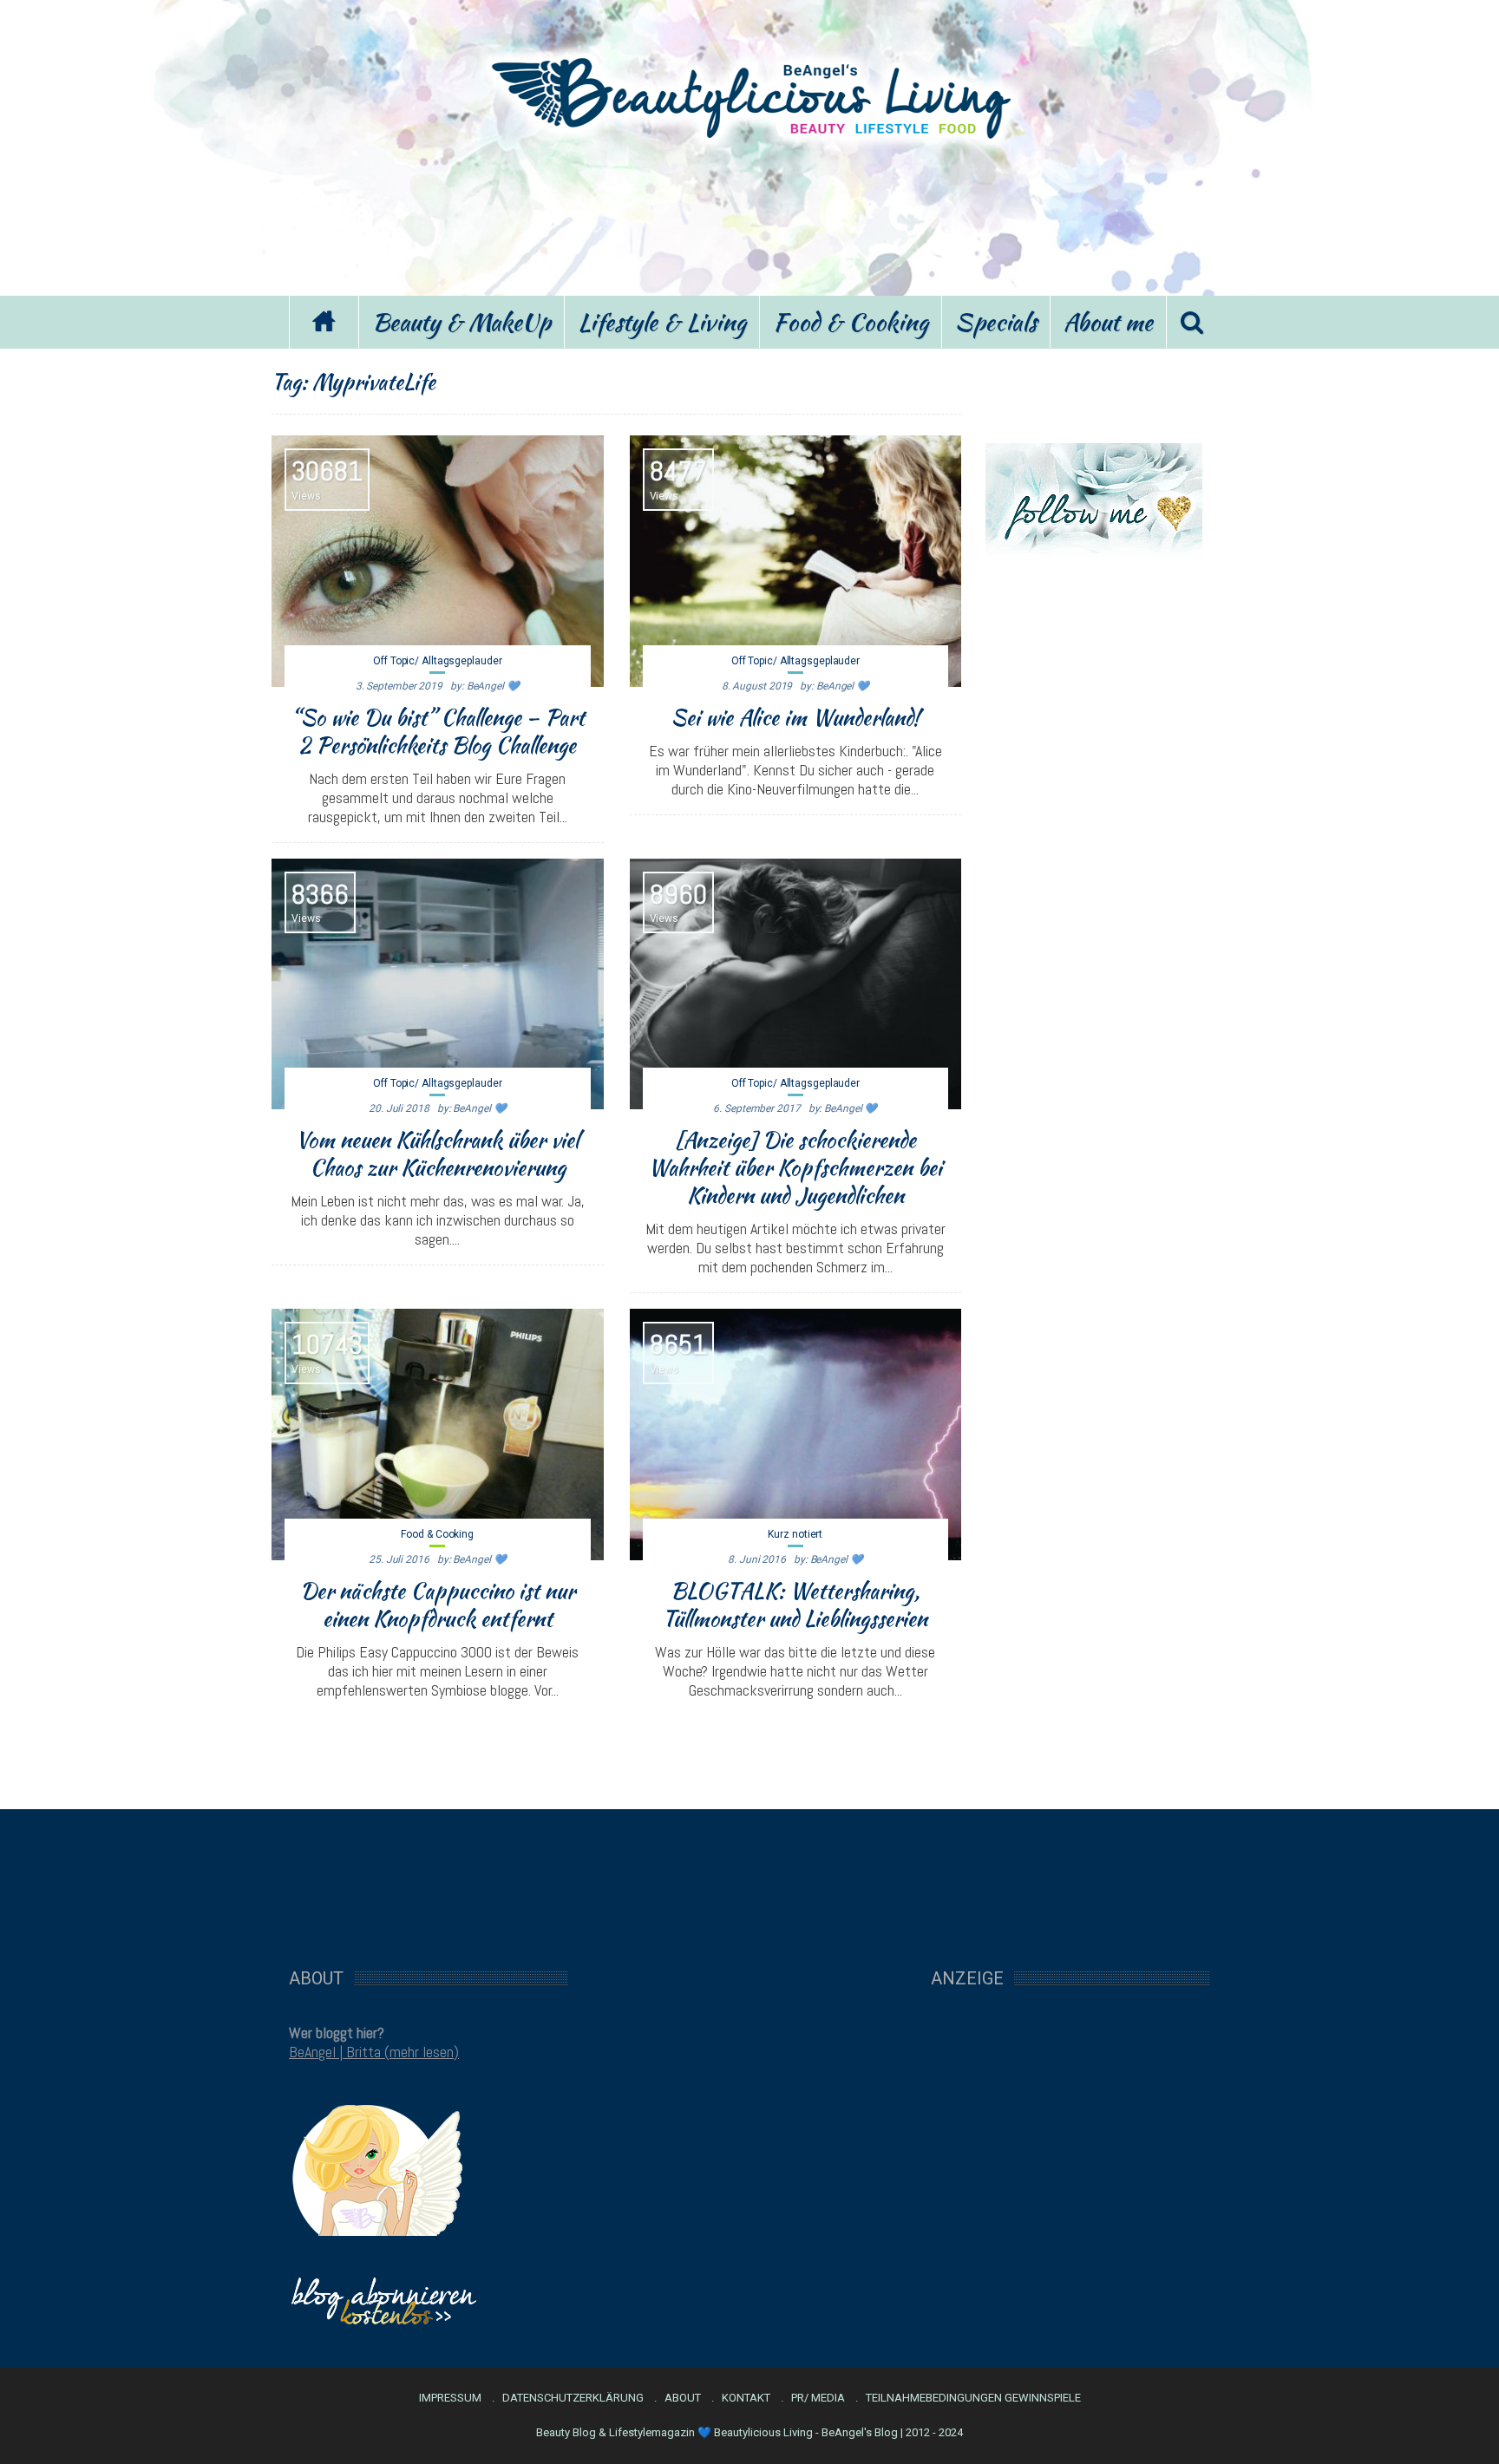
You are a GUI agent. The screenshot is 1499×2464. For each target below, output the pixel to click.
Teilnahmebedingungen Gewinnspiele (973, 2398)
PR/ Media (818, 2398)
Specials (996, 322)
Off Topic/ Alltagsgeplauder (437, 661)
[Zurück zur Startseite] (324, 322)
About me (1108, 322)
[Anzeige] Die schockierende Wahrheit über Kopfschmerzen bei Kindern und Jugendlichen (795, 1167)
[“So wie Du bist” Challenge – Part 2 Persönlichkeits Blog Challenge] (438, 561)
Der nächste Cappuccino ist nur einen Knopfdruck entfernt (438, 1605)
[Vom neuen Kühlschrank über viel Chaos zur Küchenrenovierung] (438, 984)
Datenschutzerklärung (573, 2398)
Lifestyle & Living (662, 322)
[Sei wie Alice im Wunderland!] (796, 561)
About (683, 2398)
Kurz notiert (795, 1534)
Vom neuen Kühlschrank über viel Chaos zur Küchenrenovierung (437, 1154)
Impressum (450, 2398)
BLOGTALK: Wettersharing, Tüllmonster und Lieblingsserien (795, 1605)
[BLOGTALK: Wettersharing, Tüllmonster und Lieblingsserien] (796, 1435)
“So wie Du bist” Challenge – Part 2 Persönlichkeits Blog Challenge (438, 731)
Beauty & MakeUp (461, 322)
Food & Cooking (851, 322)
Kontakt (746, 2398)
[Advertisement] (749, 215)
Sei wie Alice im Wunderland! (795, 717)
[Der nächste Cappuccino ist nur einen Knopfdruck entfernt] (438, 1435)
